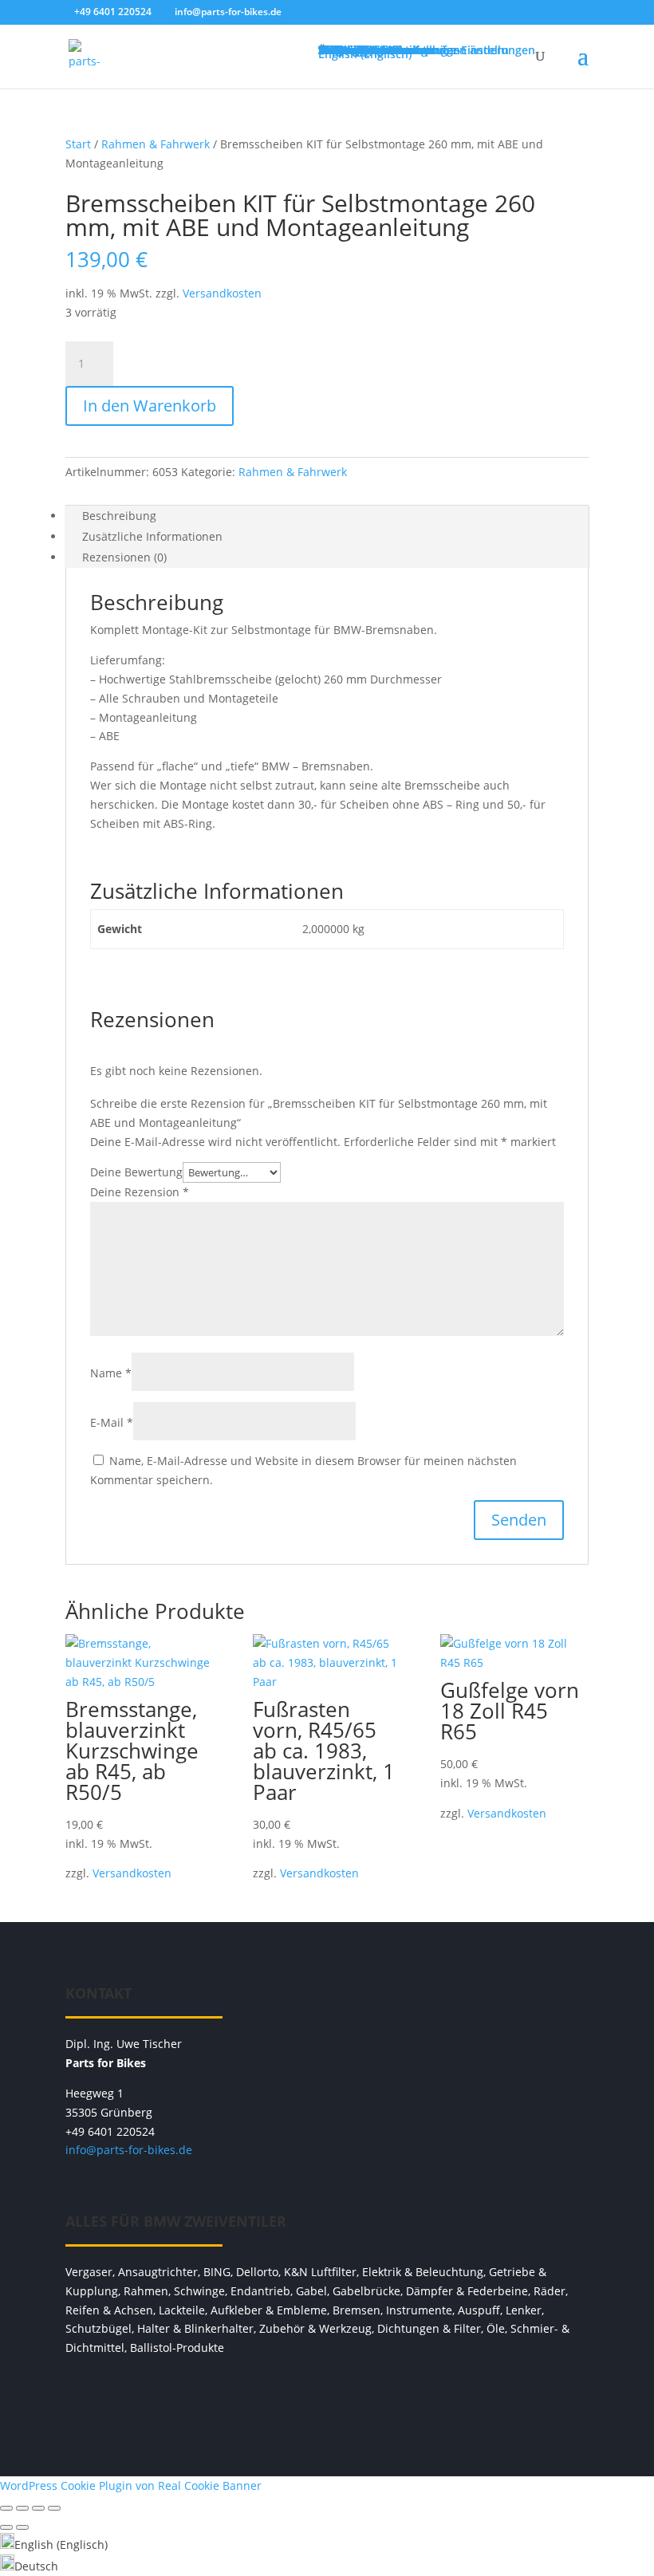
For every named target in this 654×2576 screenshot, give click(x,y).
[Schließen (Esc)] (54, 2508)
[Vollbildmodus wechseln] (22, 2508)
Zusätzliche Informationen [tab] (152, 536)
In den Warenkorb (150, 406)
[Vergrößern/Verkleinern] (6, 2508)
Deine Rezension (140, 1192)
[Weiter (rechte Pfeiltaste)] (22, 2527)
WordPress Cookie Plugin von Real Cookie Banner (131, 2485)
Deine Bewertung (136, 1172)
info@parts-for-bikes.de (129, 2150)
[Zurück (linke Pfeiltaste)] (6, 2527)
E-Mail (112, 1422)
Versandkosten (222, 293)
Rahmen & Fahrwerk (156, 144)
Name (111, 1373)
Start (78, 144)
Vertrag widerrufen (327, 2397)
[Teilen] (38, 2508)
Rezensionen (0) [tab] (124, 557)
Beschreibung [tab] (119, 516)
